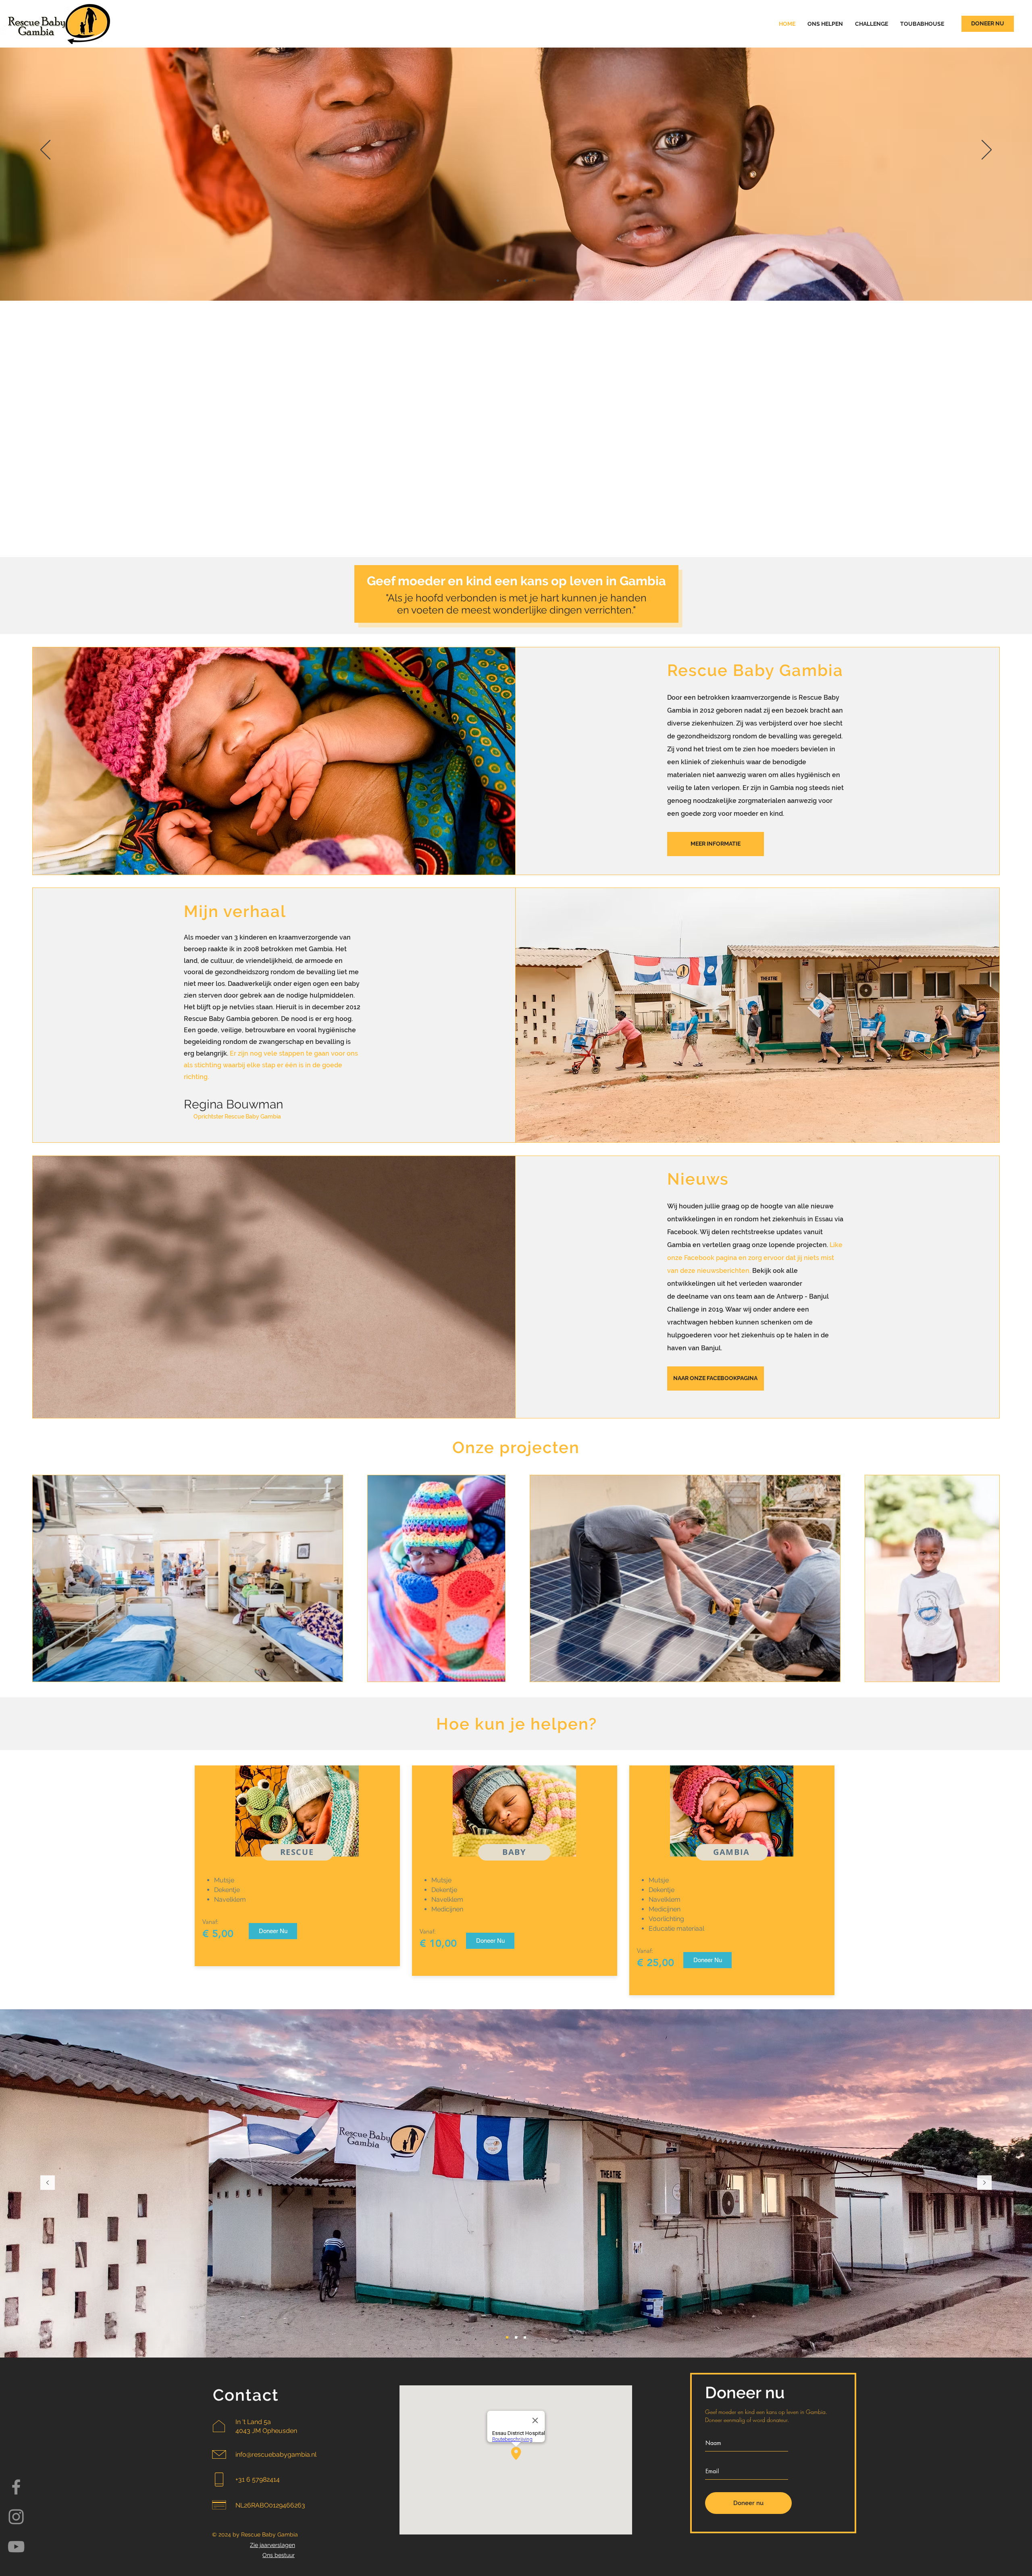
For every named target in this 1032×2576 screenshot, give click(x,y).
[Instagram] (16, 2517)
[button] (716, 844)
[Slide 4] (520, 281)
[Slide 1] (498, 281)
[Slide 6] (534, 281)
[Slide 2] (505, 281)
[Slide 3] (512, 281)
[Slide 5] (527, 281)
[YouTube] (16, 2547)
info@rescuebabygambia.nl (276, 2454)
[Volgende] (987, 150)
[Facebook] (16, 2487)
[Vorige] (45, 150)
